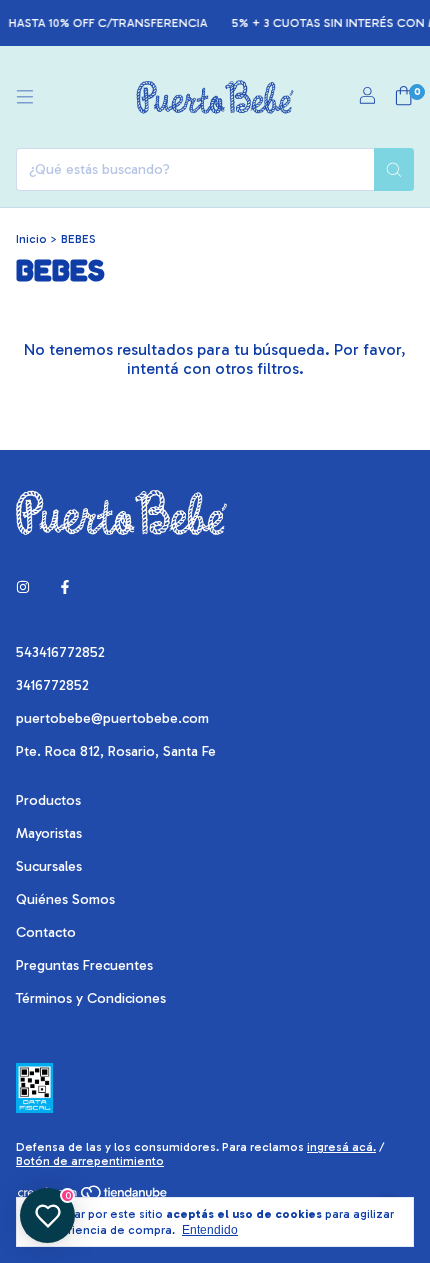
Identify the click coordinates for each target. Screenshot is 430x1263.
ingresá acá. (341, 1147)
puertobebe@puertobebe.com (112, 718)
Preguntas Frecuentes (84, 965)
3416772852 (52, 685)
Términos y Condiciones (91, 998)
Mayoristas (49, 833)
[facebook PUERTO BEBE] (65, 587)
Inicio (31, 239)
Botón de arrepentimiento (90, 1161)
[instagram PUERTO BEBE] (23, 587)
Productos (48, 800)
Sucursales (49, 866)
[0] (403, 97)
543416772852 (60, 652)
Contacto (46, 932)
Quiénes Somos (65, 899)
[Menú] (25, 97)
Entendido (210, 1230)
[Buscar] (394, 169)
